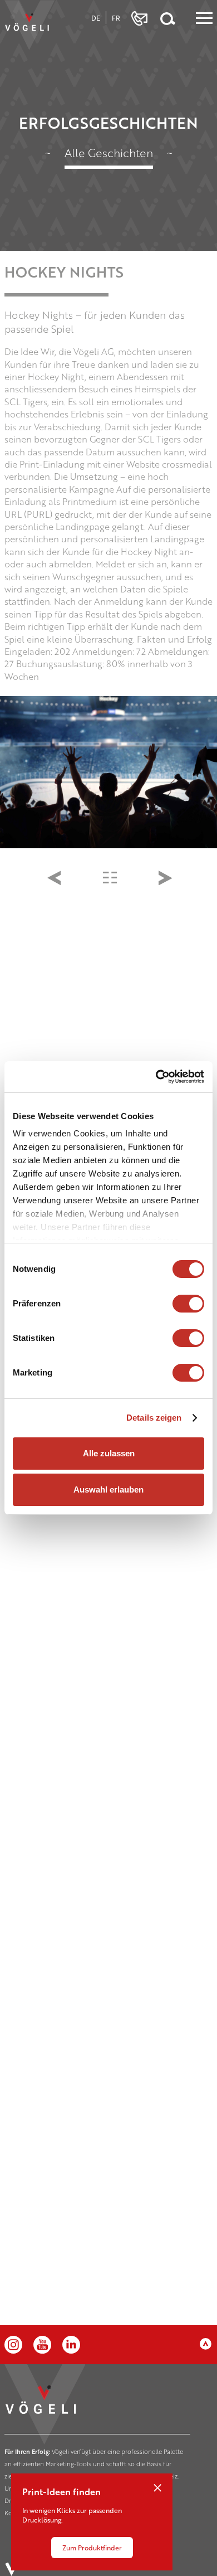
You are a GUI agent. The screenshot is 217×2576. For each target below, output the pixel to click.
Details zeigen (154, 1418)
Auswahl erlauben (108, 1489)
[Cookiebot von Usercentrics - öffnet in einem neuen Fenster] (156, 1077)
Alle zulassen (109, 1453)
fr (116, 18)
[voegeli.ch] (29, 25)
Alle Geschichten (109, 152)
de (96, 18)
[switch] (188, 1304)
